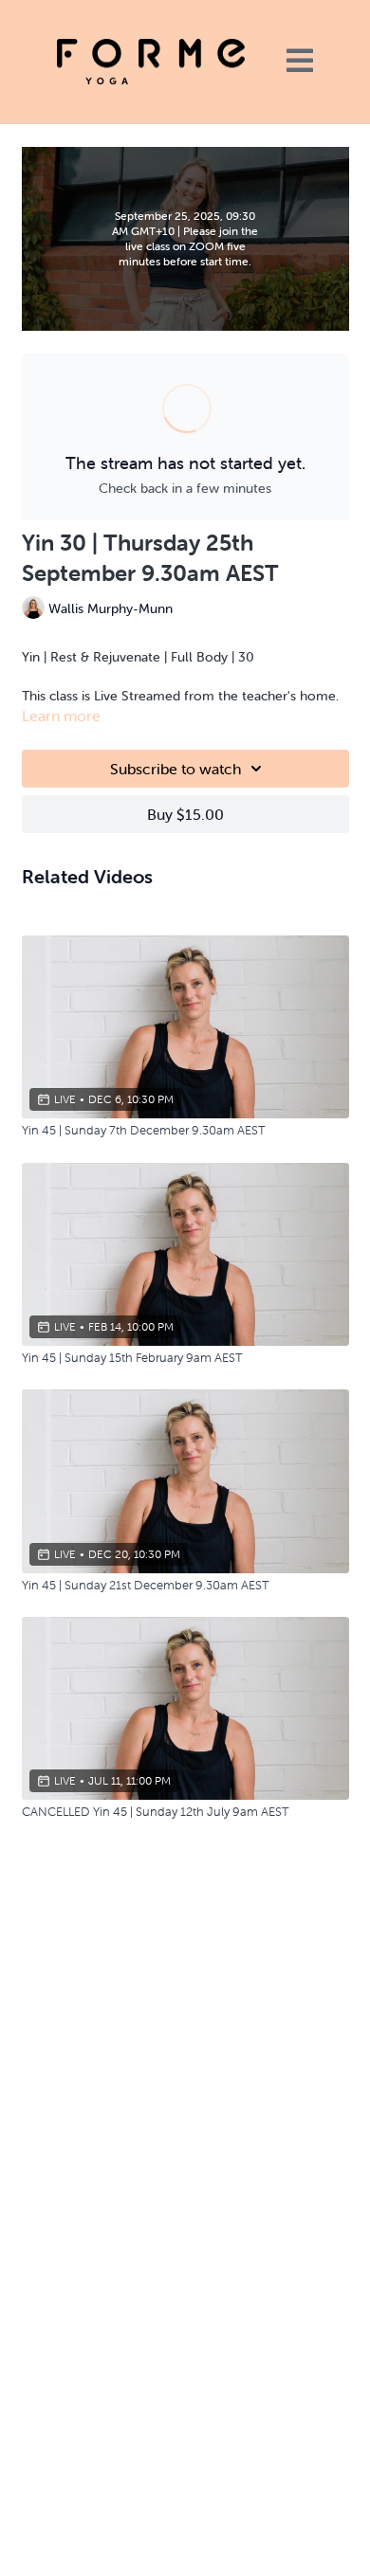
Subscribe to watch (176, 769)
